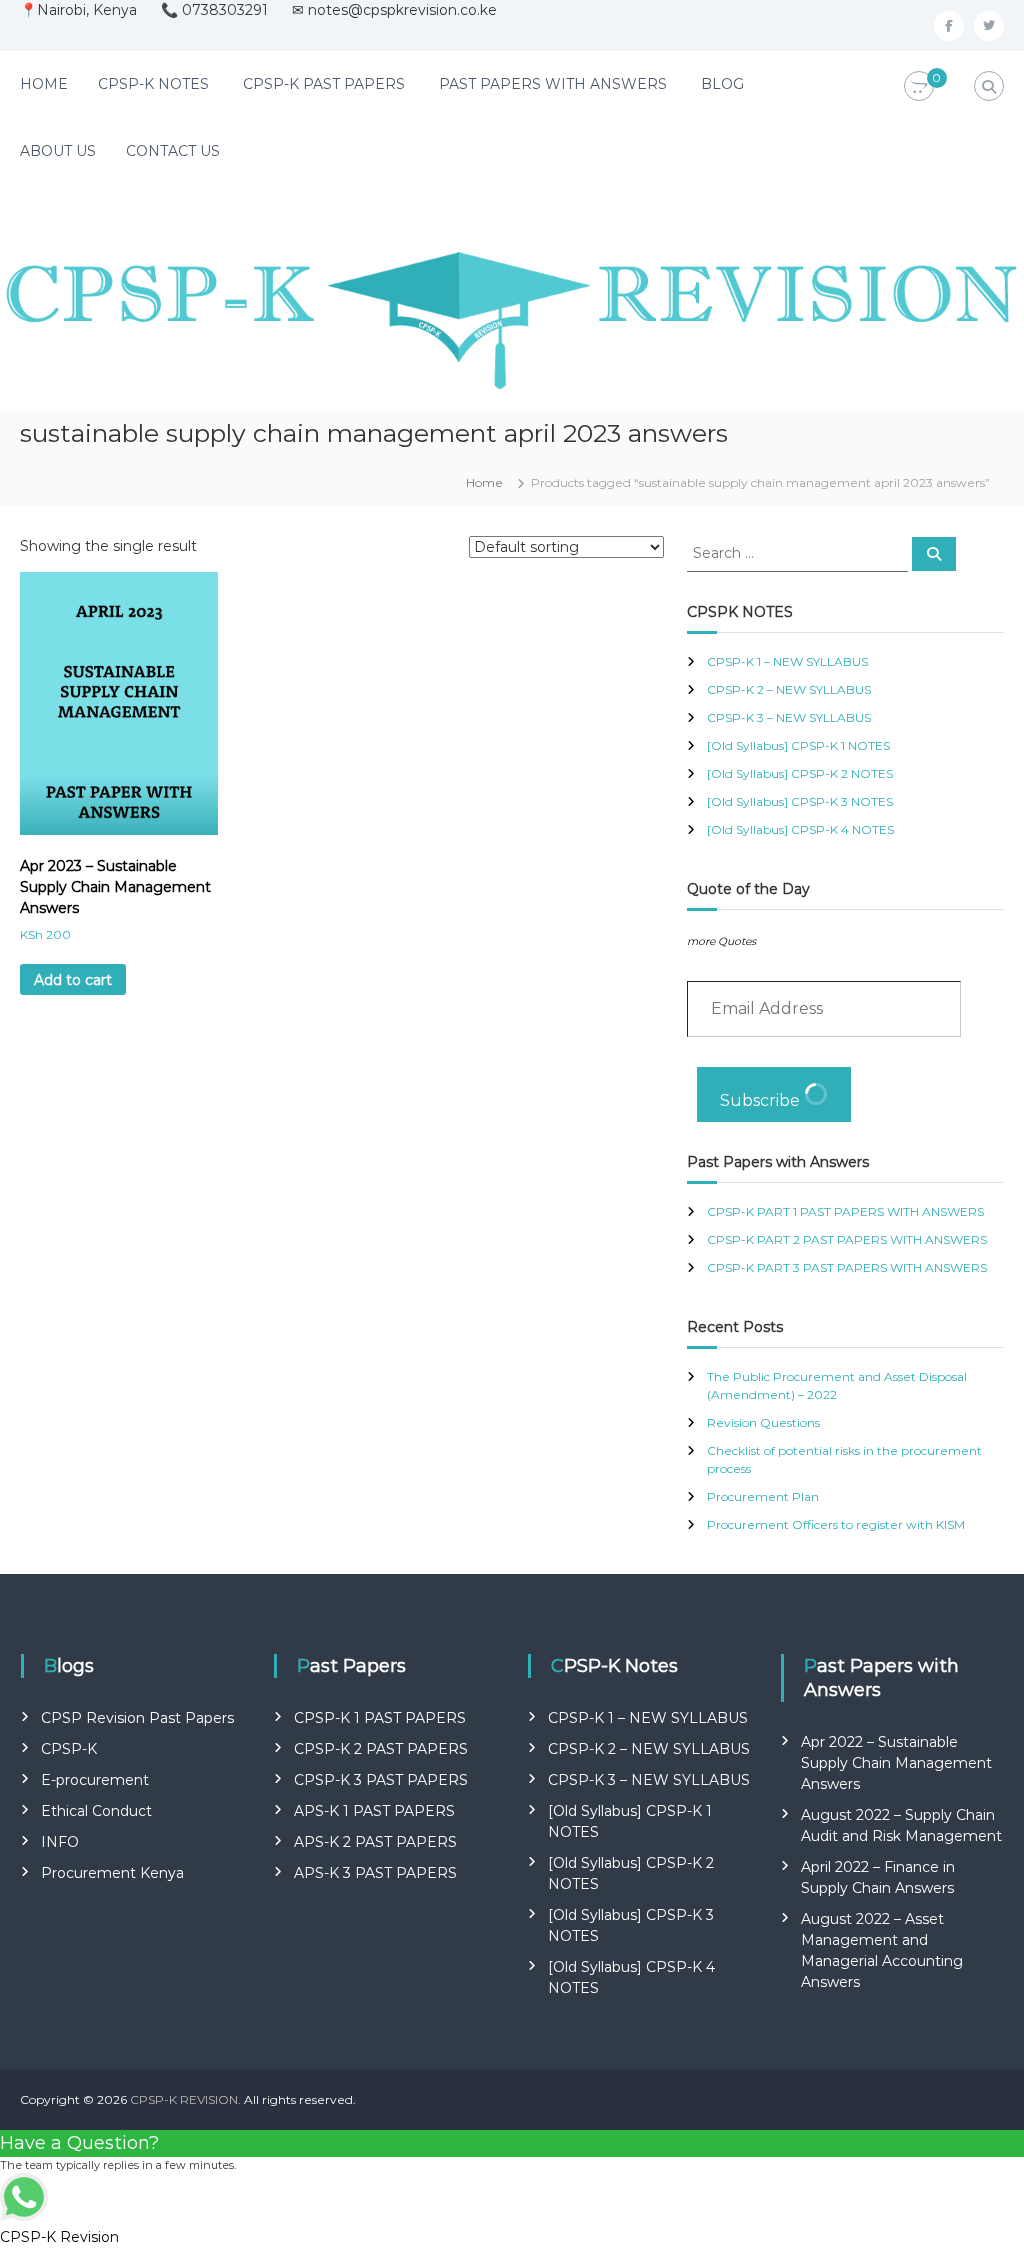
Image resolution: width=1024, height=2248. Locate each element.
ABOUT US (58, 151)
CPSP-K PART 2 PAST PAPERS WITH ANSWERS (847, 1239)
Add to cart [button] (73, 980)
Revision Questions (763, 1422)
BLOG (722, 84)
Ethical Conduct (96, 1811)
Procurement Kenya (112, 1873)
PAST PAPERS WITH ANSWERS (553, 84)
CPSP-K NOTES (153, 84)
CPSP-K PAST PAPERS (324, 84)
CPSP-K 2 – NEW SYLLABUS (789, 689)
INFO (60, 1842)
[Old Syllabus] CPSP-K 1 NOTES (798, 745)
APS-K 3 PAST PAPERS (375, 1873)
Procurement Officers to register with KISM (836, 1524)
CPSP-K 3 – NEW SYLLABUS (789, 717)
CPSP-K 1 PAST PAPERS (380, 1718)
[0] (919, 87)
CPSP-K (69, 1749)
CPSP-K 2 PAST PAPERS (381, 1749)
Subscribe (762, 1100)
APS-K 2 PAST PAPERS (375, 1842)
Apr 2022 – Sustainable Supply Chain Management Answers (896, 1763)
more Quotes (721, 941)
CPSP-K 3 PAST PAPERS (381, 1780)
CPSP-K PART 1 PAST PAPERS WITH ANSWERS (845, 1211)
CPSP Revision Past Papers (137, 1718)
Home (484, 482)
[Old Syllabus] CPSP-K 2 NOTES (800, 773)
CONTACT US (173, 151)
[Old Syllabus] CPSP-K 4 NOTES (800, 829)
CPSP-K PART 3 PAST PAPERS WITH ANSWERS (847, 1267)
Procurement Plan (763, 1496)
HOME (44, 84)
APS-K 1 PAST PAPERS (374, 1811)
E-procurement (95, 1780)
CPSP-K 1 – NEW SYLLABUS (787, 661)
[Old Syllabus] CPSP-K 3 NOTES (800, 801)
